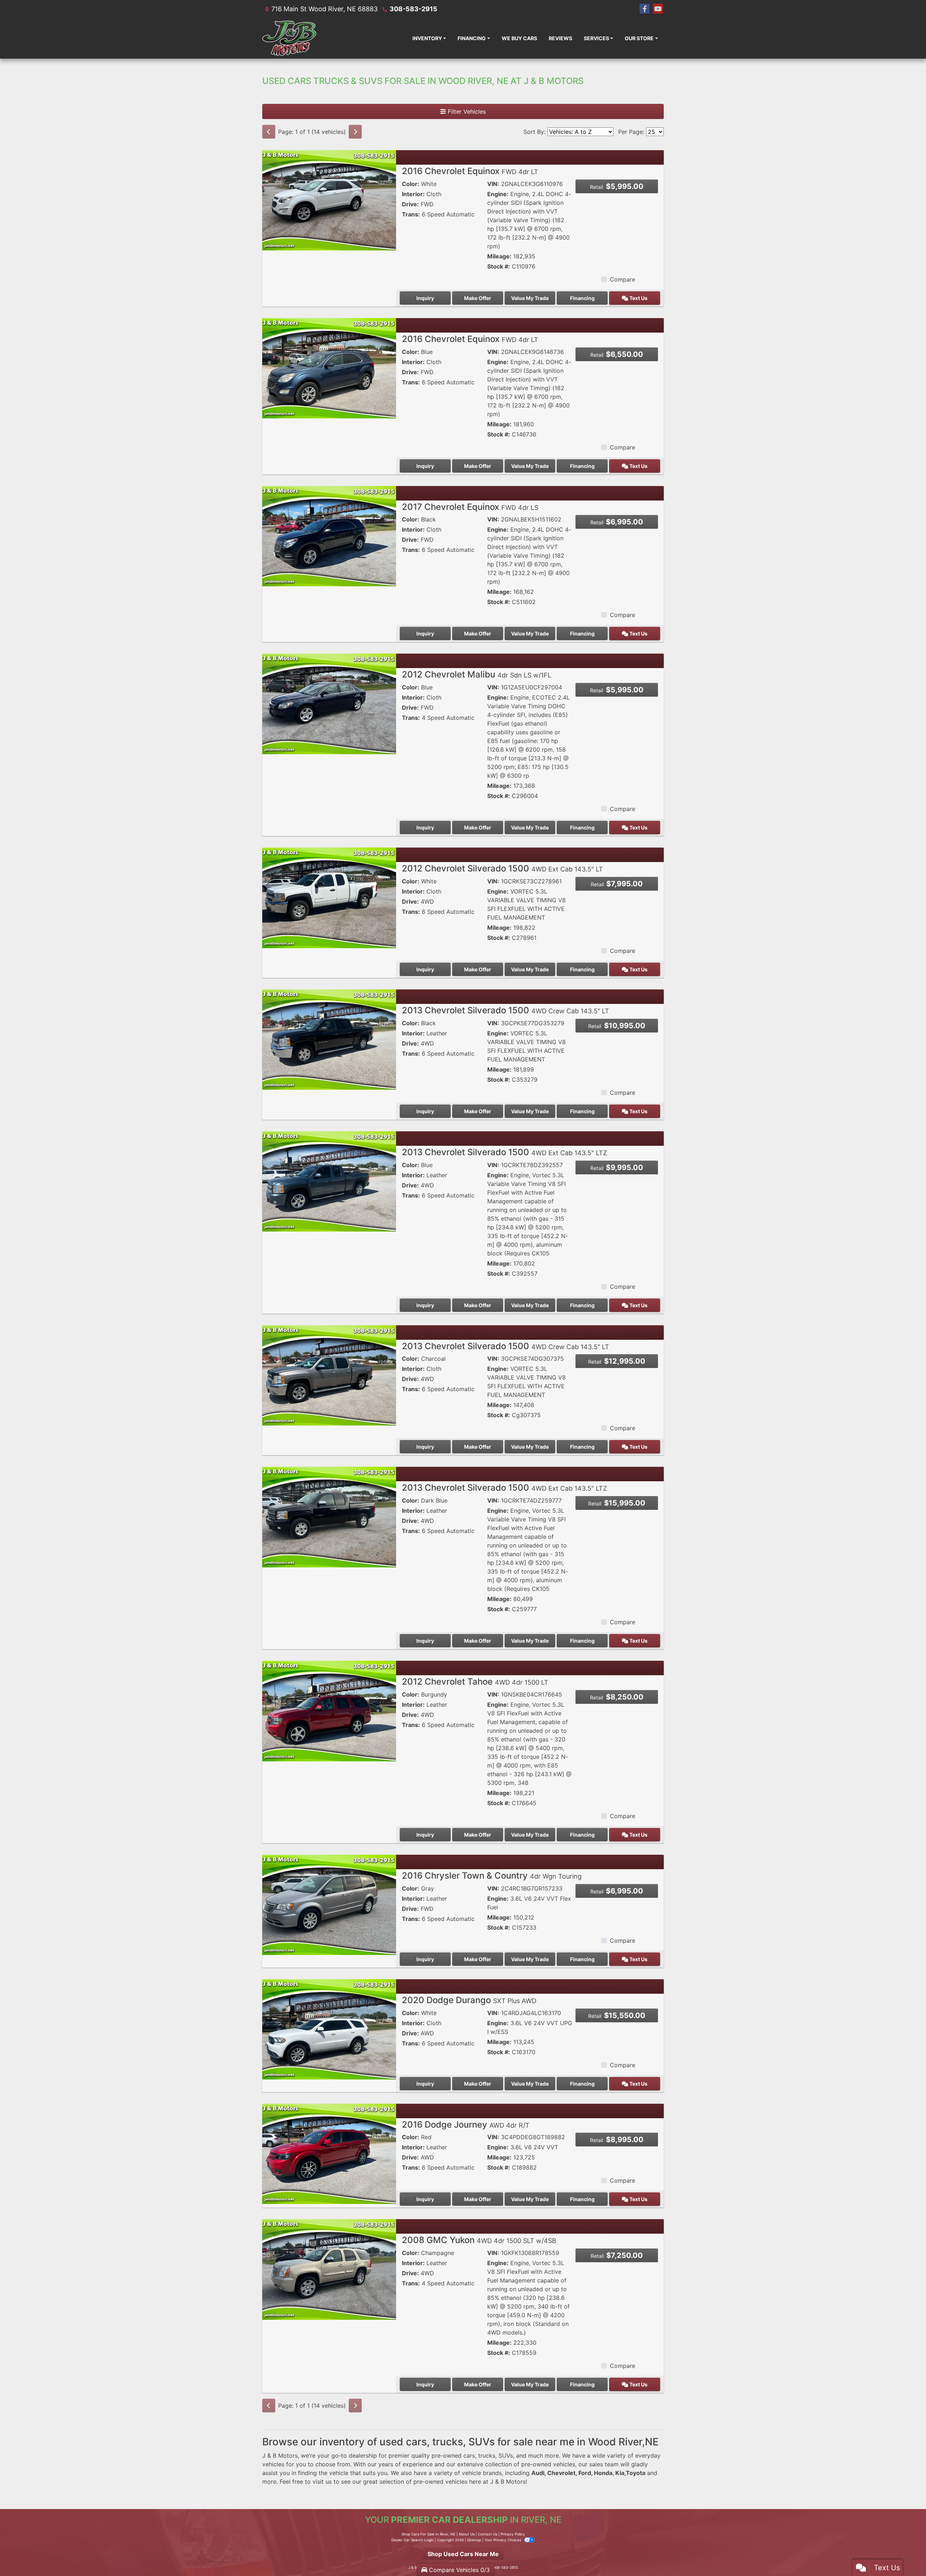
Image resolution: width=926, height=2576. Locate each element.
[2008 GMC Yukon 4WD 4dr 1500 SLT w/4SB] (329, 2269)
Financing (582, 298)
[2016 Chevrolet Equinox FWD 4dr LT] (329, 200)
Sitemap (474, 2540)
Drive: (410, 204)
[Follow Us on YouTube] (658, 9)
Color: (411, 184)
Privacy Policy (513, 2534)
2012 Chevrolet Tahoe (475, 1682)
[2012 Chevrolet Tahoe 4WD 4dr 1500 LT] (329, 1710)
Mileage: (499, 256)
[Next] (355, 132)
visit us (322, 2482)
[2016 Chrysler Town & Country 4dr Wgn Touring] (329, 1904)
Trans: (411, 214)
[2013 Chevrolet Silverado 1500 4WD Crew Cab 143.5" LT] (329, 1039)
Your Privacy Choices (503, 2540)
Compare (623, 279)
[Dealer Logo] (289, 38)
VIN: (493, 184)
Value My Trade (530, 298)
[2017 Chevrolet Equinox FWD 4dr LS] (329, 536)
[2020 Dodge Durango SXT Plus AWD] (329, 2029)
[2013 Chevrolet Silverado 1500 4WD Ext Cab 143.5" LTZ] (329, 1181)
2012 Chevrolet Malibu (477, 674)
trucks (487, 2455)
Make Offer (478, 298)
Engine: (498, 194)
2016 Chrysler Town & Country (492, 1876)
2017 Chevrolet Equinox (470, 507)
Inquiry (425, 298)
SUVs (506, 2455)
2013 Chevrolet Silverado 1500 (506, 1010)
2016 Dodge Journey (466, 2125)
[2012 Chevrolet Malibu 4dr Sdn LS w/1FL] (329, 703)
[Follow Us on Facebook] (645, 9)
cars (469, 2455)
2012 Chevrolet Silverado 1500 (502, 868)
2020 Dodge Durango (469, 2000)
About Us (467, 2534)
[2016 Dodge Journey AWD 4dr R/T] (329, 2153)
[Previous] (269, 132)
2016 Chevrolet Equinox (470, 171)
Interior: (413, 194)
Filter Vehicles (466, 111)
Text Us (638, 298)
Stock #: (499, 266)
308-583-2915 (413, 9)
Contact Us (488, 2534)
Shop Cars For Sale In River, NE (428, 2534)
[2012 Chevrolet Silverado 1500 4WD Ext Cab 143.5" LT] (329, 897)
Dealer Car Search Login (413, 2540)
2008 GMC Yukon (479, 2240)
